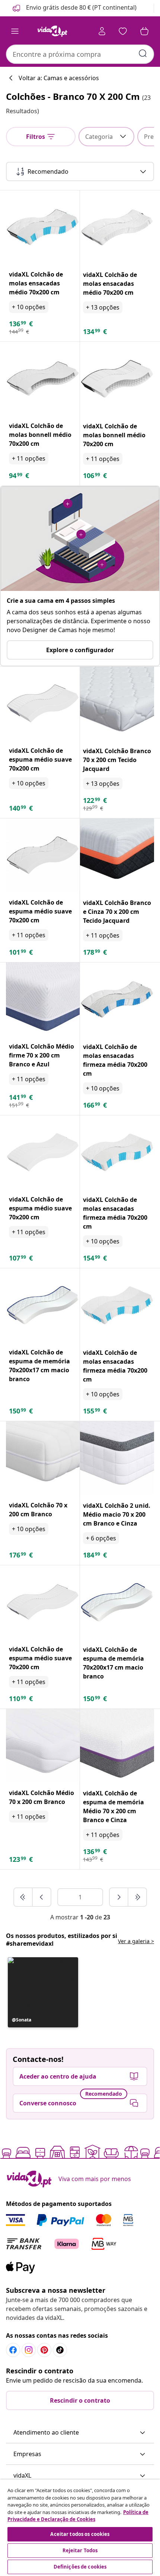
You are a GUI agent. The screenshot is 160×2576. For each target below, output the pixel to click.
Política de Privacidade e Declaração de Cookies (78, 2516)
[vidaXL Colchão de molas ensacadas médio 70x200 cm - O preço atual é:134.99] (117, 227)
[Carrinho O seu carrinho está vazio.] (144, 31)
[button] (74, 8)
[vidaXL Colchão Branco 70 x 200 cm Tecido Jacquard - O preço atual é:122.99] (117, 704)
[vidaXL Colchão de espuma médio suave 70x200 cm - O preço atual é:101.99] (43, 855)
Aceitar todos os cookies (80, 2534)
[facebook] (13, 2350)
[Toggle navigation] (15, 31)
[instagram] (29, 2350)
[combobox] (80, 54)
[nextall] (137, 1897)
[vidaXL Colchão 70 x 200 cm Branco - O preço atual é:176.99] (43, 1458)
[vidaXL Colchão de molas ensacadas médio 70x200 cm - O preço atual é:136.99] (43, 227)
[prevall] (23, 1897)
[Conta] (102, 31)
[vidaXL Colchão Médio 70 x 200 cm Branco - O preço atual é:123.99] (43, 1746)
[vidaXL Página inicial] (52, 31)
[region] (80, 2528)
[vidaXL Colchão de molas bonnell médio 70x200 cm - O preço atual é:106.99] (117, 379)
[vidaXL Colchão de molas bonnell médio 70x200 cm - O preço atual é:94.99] (43, 379)
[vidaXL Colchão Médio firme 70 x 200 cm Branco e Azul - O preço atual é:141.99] (43, 999)
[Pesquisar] (143, 53)
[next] (119, 1897)
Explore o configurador (80, 650)
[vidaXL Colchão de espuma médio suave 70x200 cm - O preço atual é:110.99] (43, 1602)
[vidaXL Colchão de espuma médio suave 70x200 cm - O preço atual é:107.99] (43, 1152)
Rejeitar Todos (80, 2550)
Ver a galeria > (136, 1941)
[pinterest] (44, 2350)
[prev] (42, 1897)
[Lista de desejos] (123, 31)
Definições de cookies (80, 2567)
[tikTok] (60, 2350)
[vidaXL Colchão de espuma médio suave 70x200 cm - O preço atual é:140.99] (43, 703)
